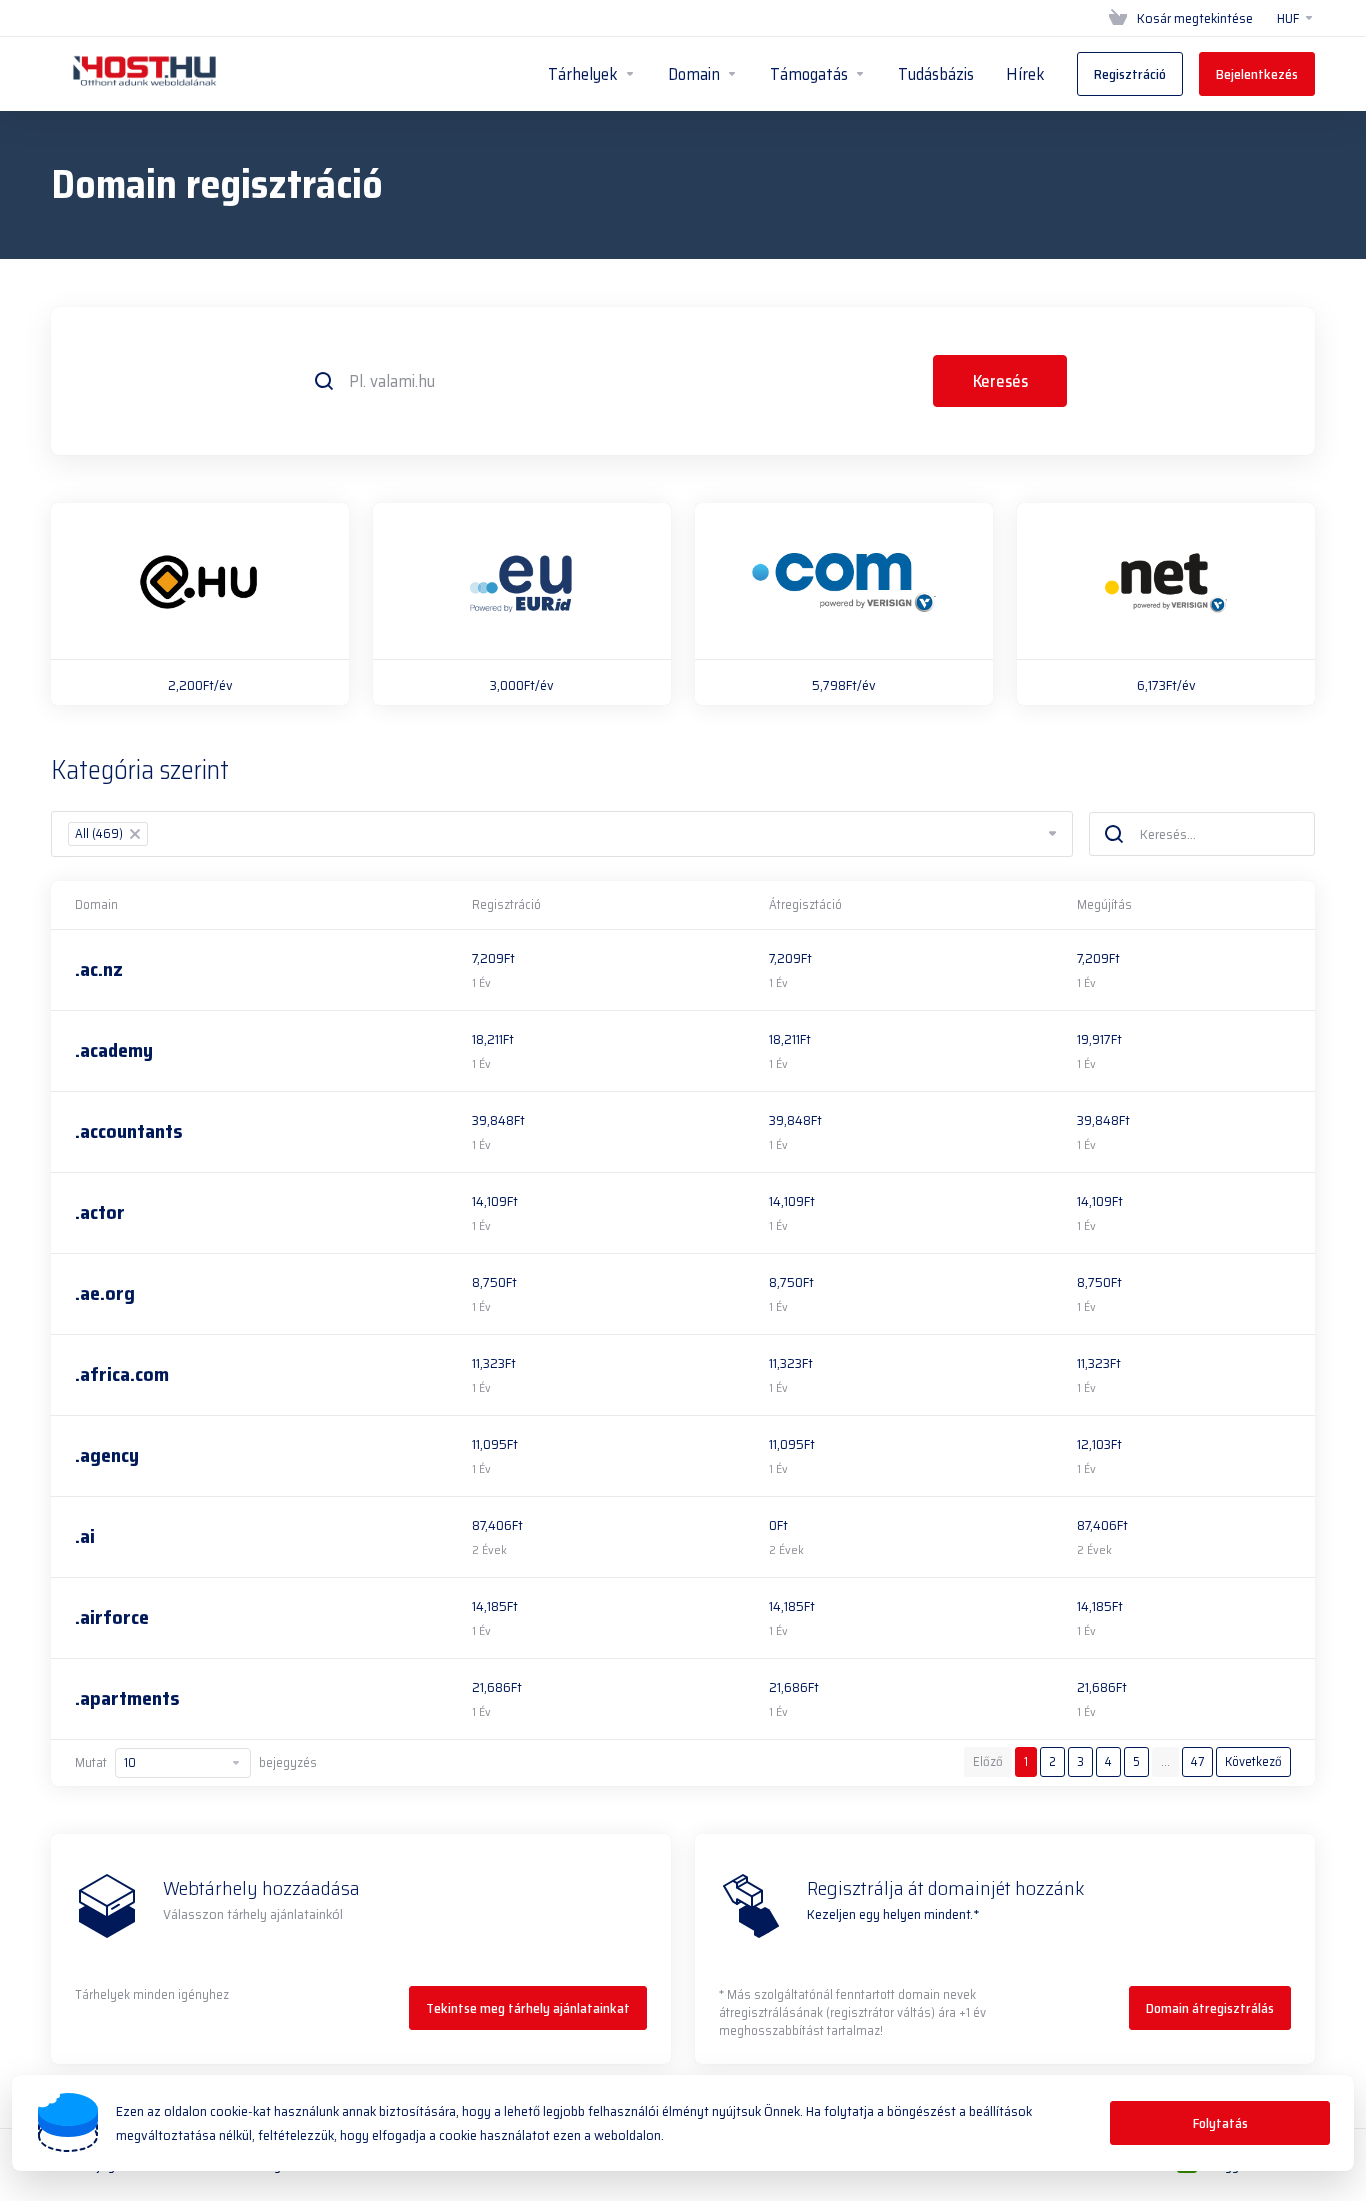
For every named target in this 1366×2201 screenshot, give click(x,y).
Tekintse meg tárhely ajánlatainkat (528, 2008)
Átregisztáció (805, 904)
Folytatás (1220, 2123)
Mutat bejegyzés (196, 1762)
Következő (1253, 1761)
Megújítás (1104, 904)
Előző (988, 1761)
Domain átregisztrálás (1210, 2008)
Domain (96, 904)
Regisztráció (506, 904)
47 (1197, 1761)
